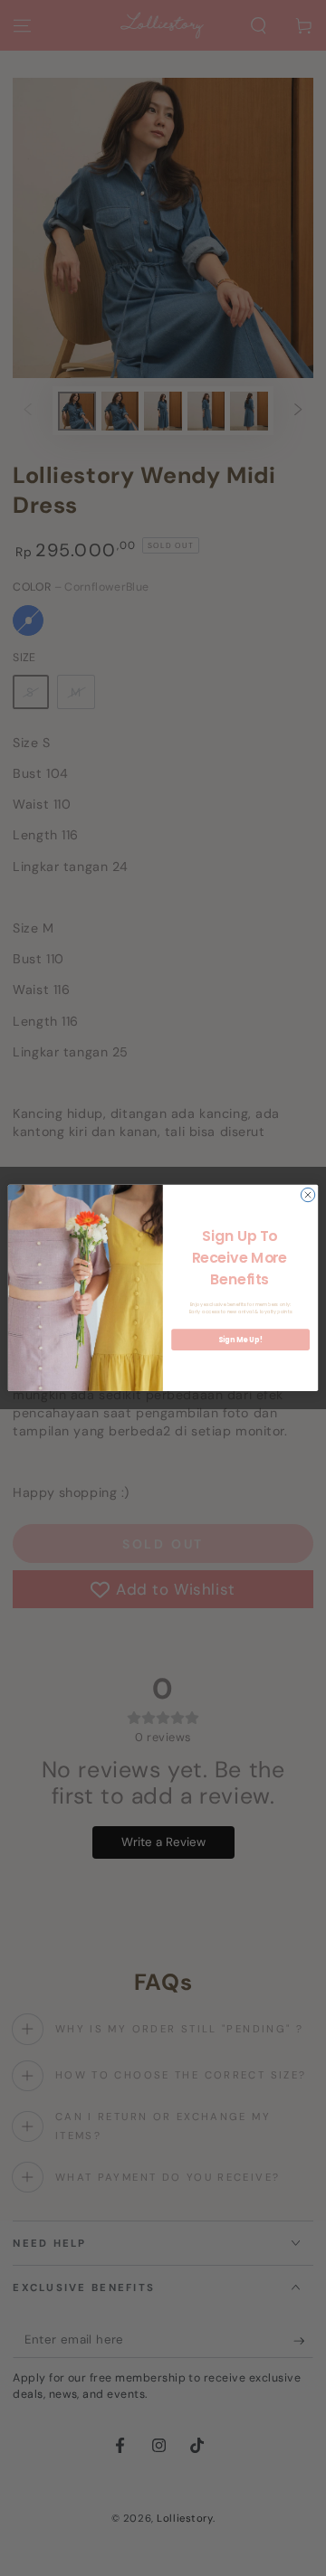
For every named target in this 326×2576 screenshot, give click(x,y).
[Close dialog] (307, 1194)
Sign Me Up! (240, 1340)
